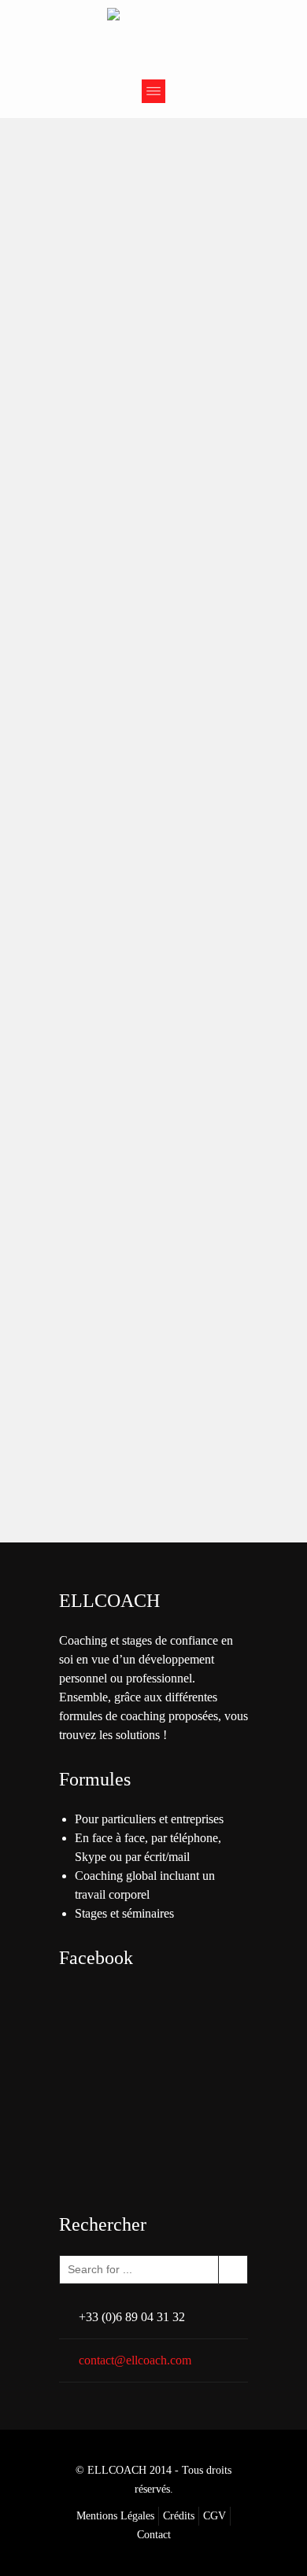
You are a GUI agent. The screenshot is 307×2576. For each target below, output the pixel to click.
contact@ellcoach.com (135, 2360)
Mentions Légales (115, 2516)
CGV (215, 2516)
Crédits (179, 2516)
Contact (154, 2535)
